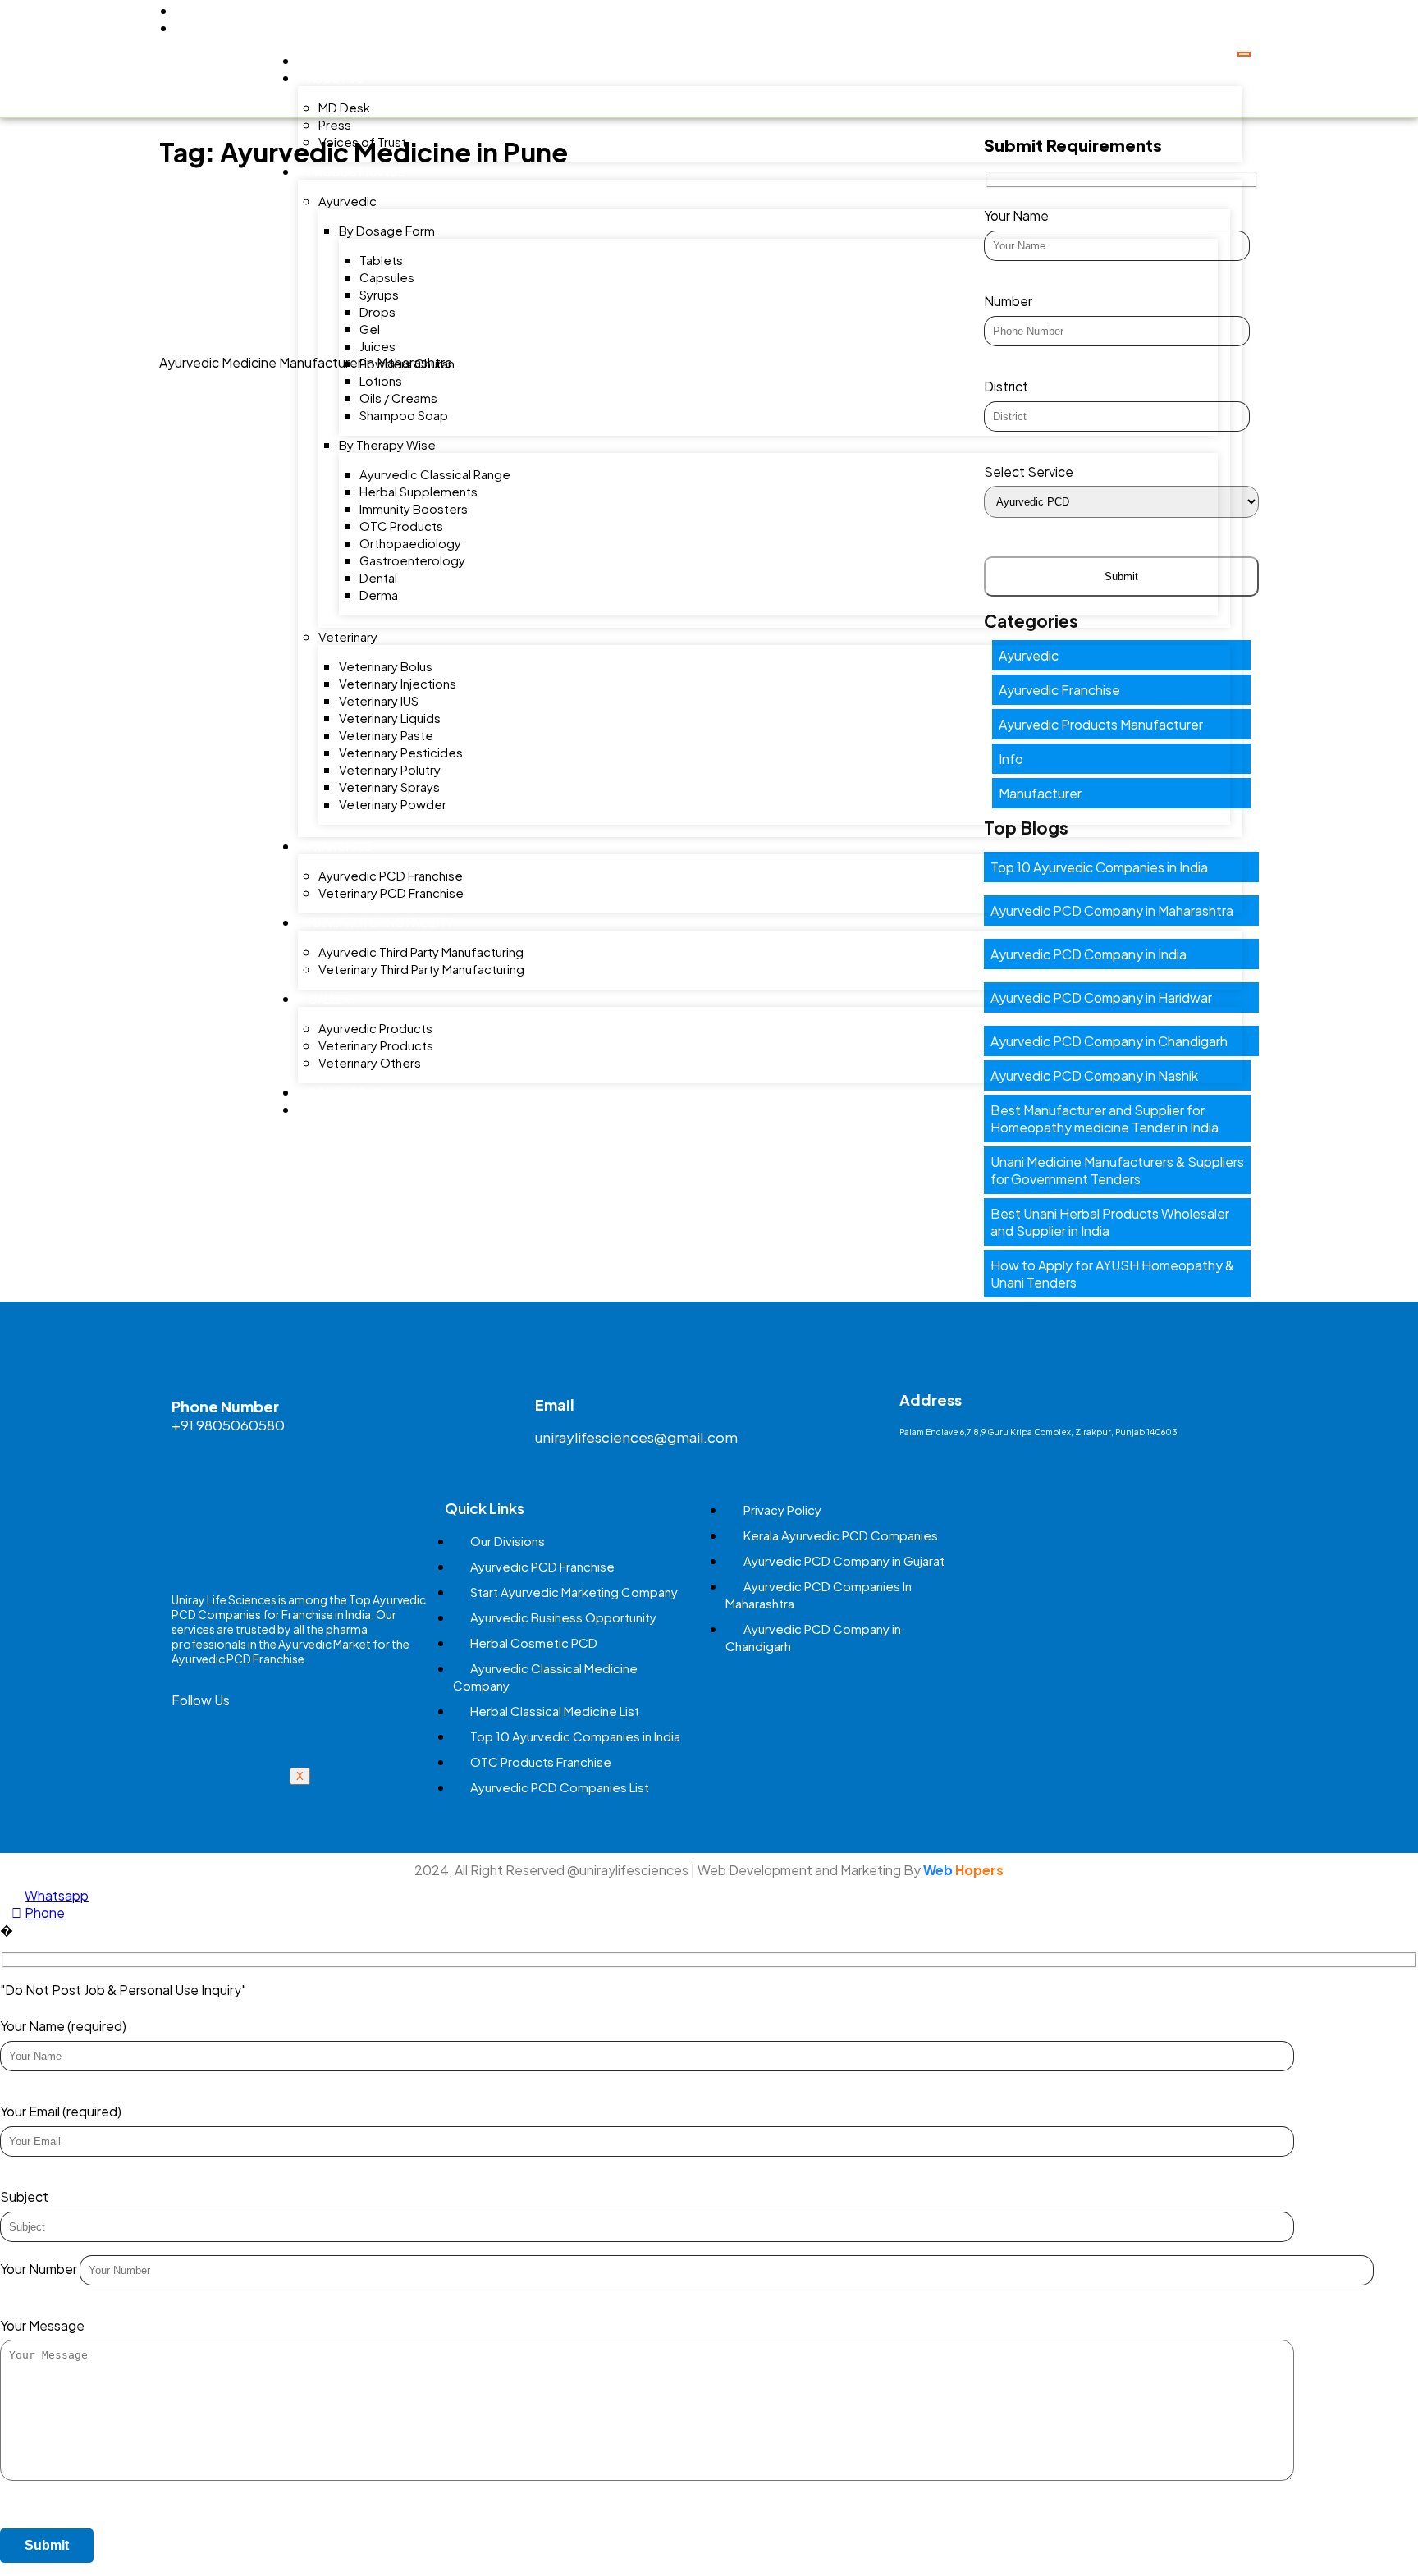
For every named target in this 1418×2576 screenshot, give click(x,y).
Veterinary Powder (393, 804)
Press (335, 124)
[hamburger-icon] (1244, 54)
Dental (378, 577)
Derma (379, 595)
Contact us (345, 1092)
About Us (336, 78)
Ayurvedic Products (375, 1028)
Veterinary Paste (386, 735)
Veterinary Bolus (386, 666)
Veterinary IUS (379, 700)
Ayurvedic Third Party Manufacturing (421, 952)
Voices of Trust (362, 142)
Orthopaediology (410, 543)
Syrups (379, 294)
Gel (370, 329)
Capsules (387, 277)
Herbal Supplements (419, 491)
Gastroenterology (412, 560)
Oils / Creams (398, 398)
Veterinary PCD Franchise (391, 892)
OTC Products (401, 526)
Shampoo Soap (404, 415)
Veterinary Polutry (390, 769)
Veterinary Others (370, 1062)
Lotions (381, 380)
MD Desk (344, 107)
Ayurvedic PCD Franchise (391, 875)
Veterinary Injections (398, 683)
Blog (324, 1110)
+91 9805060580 (228, 1425)
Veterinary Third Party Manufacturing (421, 969)
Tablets (381, 260)
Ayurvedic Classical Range (435, 474)
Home (325, 61)
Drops (377, 311)
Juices (377, 346)
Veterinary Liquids (390, 718)
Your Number (40, 2269)
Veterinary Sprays (389, 787)
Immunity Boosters (414, 508)
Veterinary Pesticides (401, 752)
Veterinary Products (376, 1045)
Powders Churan (407, 363)
